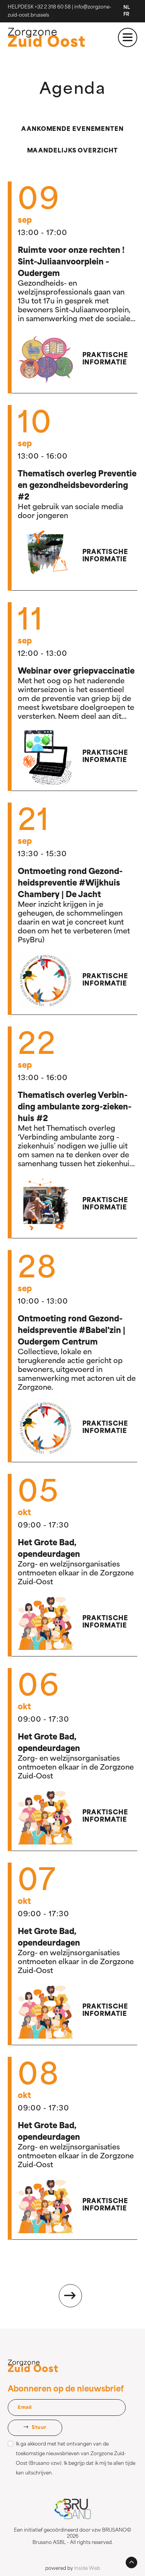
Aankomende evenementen (72, 130)
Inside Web (87, 2569)
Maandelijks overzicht (72, 151)
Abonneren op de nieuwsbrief (66, 2390)
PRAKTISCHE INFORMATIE (105, 359)
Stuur (39, 2428)
